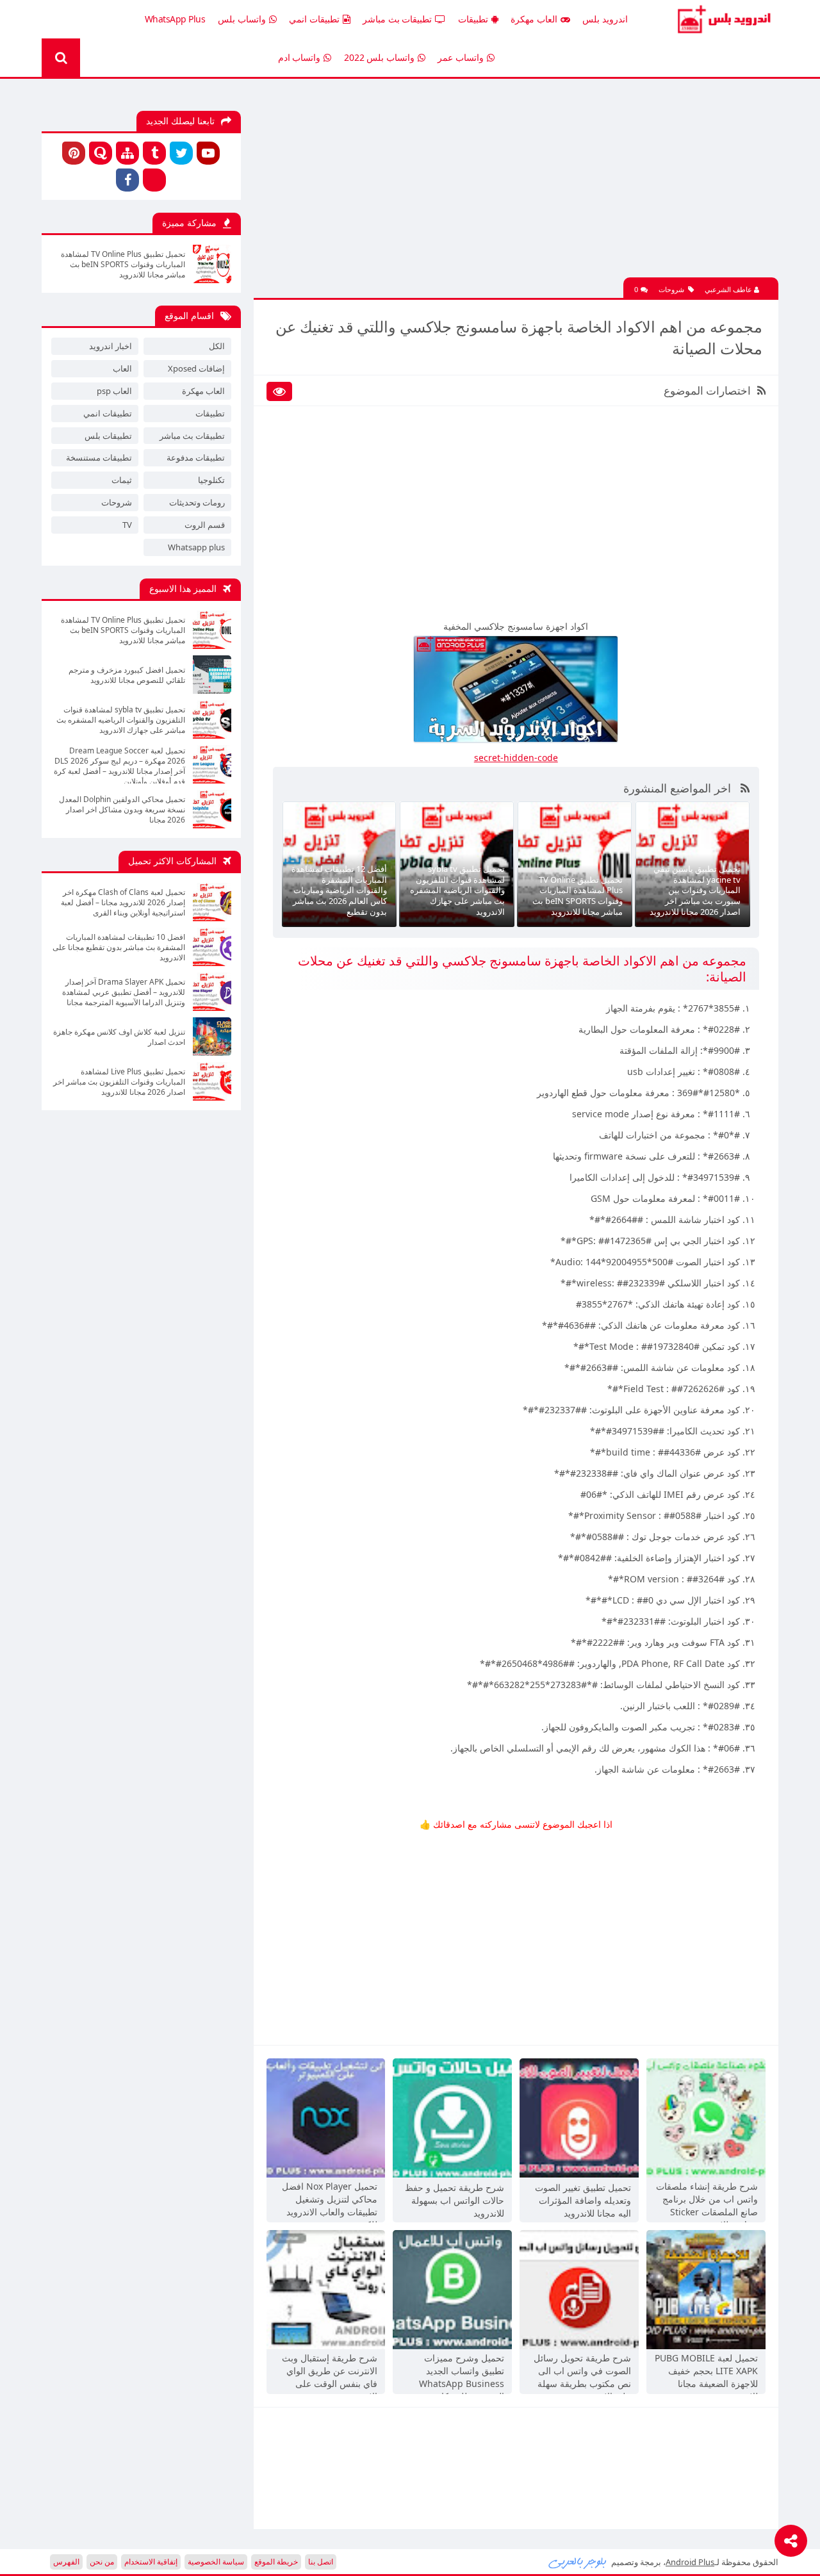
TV (127, 525)
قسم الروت (205, 525)
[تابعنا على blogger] (154, 180)
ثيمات (122, 480)
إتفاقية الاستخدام (151, 2562)
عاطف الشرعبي (729, 289)
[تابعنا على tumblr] (154, 153)
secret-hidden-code (516, 758)
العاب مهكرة (534, 19)
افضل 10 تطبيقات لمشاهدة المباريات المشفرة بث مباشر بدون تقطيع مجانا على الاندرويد (119, 948)
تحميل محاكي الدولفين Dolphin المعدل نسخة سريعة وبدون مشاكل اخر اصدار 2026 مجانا (122, 810)
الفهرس (66, 2562)
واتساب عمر (461, 57)
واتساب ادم (299, 57)
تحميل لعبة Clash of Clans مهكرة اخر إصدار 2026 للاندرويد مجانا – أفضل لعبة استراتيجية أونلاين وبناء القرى (123, 903)
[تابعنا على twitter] (181, 153)
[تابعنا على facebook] (127, 180)
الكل (217, 346)
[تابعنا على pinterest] (74, 153)
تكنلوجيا (211, 480)
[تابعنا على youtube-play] (208, 153)
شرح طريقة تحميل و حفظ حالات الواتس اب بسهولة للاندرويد (455, 2200)
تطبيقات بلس (108, 436)
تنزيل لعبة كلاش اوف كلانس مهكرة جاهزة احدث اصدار (119, 1037)
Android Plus (722, 19)
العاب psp (114, 391)
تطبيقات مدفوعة (196, 457)
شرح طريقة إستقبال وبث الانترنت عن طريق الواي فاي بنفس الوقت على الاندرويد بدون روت (330, 2372)
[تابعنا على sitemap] (127, 153)
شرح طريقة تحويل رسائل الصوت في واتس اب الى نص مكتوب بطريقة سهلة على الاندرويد (582, 2372)
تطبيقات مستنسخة (99, 457)
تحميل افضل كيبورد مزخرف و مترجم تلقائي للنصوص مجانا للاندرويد (127, 675)
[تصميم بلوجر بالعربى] (578, 2562)
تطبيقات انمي (314, 19)
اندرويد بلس (605, 19)
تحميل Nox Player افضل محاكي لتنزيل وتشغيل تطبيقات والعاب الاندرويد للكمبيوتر (330, 2201)
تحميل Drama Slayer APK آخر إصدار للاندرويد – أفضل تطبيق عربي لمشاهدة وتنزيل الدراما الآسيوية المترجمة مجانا (124, 992)
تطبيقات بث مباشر (397, 19)
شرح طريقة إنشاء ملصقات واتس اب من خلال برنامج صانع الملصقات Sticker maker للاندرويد (707, 2201)
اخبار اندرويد (111, 346)
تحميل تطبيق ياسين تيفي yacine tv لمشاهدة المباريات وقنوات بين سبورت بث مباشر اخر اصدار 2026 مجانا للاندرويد (695, 890)
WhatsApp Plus (175, 19)
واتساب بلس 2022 (379, 57)
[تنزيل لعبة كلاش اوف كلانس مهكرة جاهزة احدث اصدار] (212, 1037)
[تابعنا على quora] (101, 153)
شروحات (671, 289)
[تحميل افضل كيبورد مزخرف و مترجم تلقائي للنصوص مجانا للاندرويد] (212, 675)
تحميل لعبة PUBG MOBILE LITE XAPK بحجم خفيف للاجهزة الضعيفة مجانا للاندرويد (706, 2372)
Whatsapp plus (196, 547)
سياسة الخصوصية (216, 2562)
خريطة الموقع (276, 2562)
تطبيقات (473, 19)
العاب (122, 368)
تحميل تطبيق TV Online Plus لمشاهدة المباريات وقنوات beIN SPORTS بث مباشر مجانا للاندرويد (578, 896)
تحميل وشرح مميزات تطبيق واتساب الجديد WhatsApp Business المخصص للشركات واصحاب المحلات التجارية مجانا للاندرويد (457, 2372)
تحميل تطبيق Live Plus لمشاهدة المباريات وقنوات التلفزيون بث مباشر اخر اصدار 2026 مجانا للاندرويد (119, 1082)
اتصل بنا (321, 2562)
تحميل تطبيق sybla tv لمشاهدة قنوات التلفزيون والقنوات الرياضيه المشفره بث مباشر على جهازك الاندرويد (457, 890)
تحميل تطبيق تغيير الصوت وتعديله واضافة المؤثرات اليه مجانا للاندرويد (583, 2200)
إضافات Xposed (196, 368)
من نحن (102, 2562)
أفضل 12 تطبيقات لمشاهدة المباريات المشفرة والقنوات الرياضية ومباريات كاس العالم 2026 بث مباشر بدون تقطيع (339, 890)
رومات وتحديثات (197, 502)
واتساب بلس (242, 19)
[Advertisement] (516, 188)
